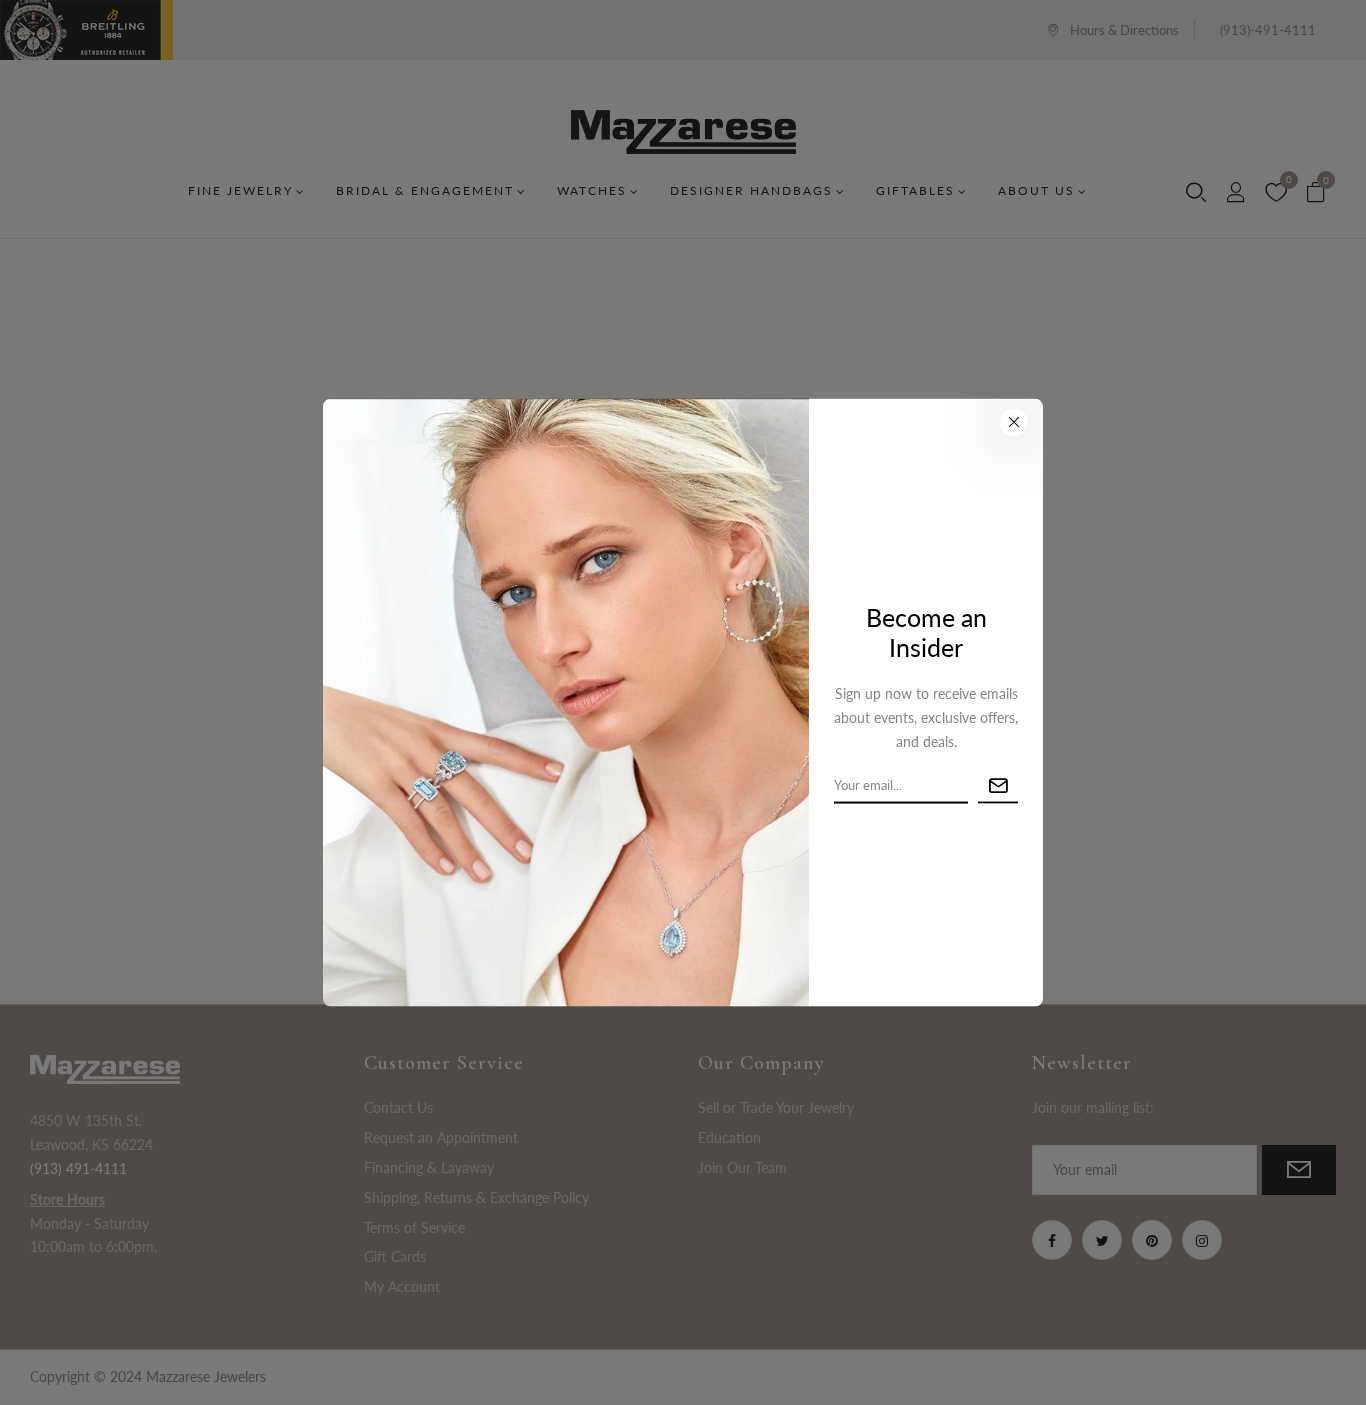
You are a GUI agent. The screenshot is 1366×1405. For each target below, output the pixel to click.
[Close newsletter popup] (1014, 422)
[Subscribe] (998, 785)
